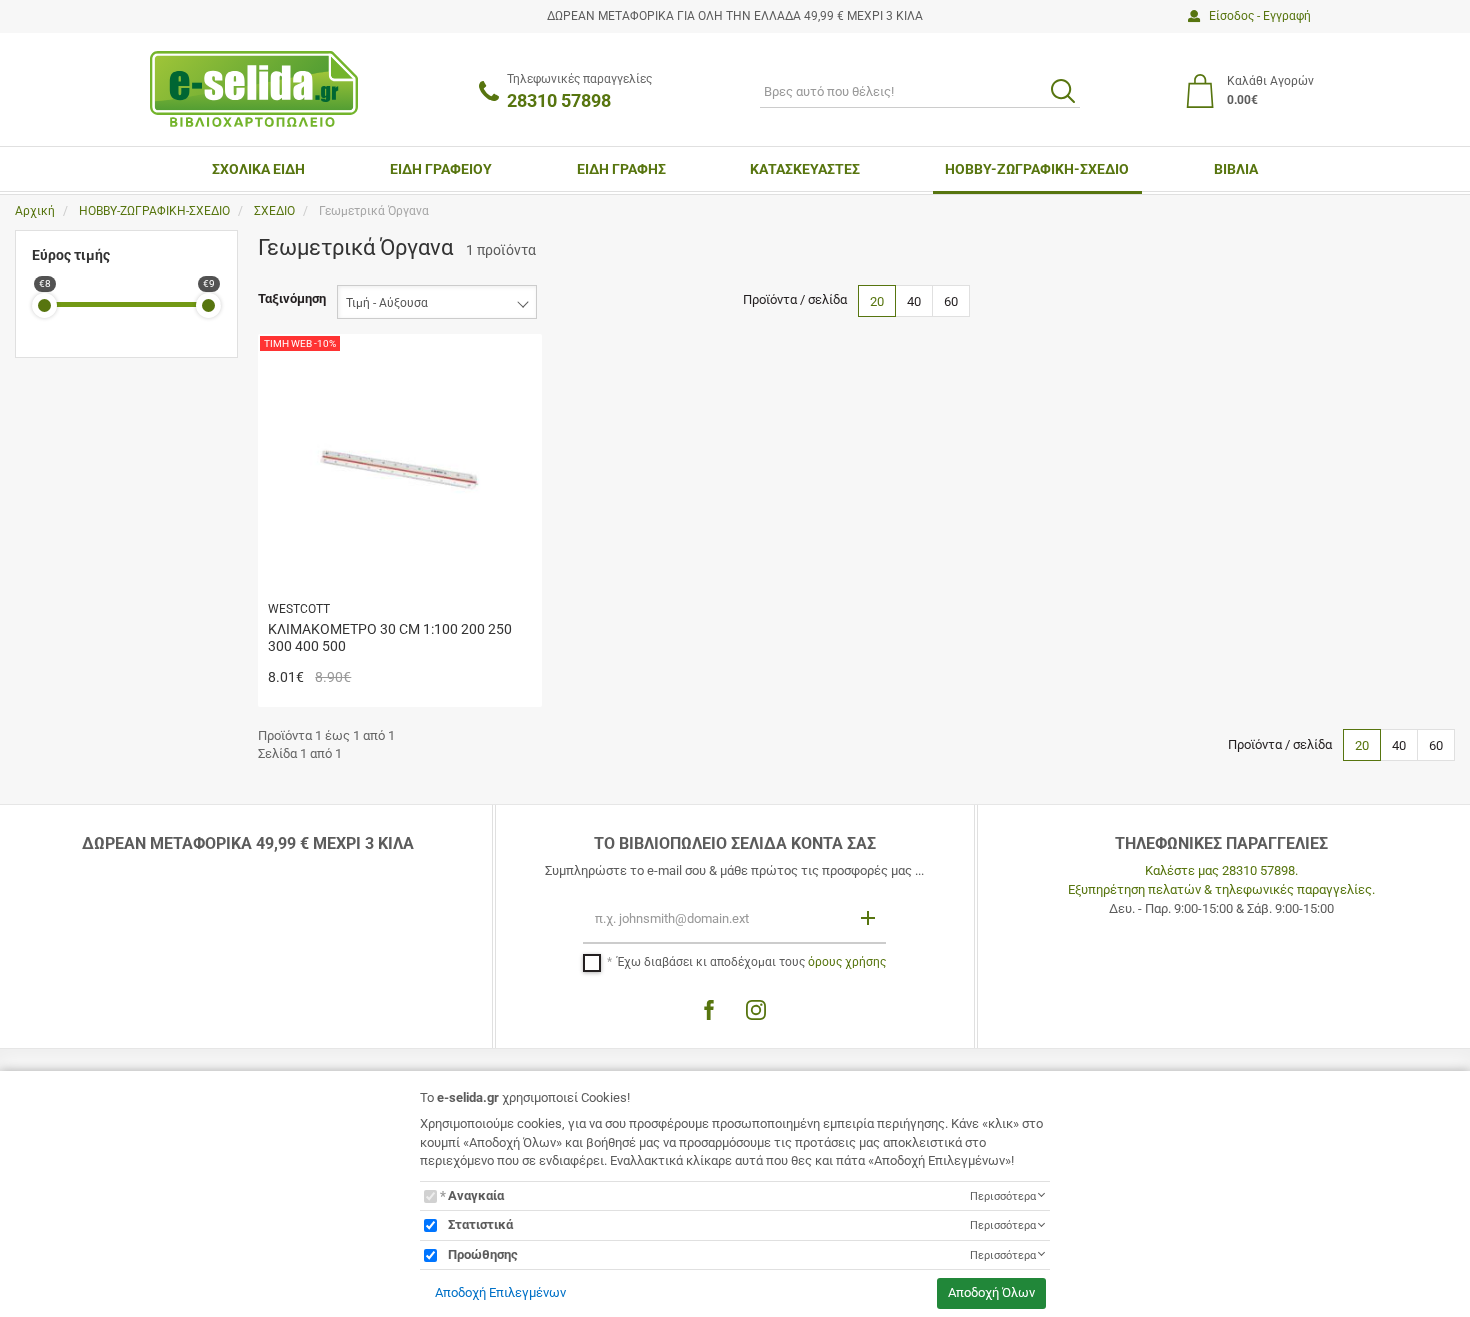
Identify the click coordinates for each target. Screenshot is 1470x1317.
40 (914, 301)
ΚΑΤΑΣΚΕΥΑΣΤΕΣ (805, 169)
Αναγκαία (476, 1195)
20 (877, 301)
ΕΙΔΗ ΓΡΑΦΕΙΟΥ (441, 169)
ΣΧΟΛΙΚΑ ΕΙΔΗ (258, 169)
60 (951, 301)
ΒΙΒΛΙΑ (1236, 169)
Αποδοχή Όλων (991, 1292)
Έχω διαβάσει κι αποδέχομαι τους (751, 962)
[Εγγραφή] (870, 917)
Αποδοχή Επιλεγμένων (500, 1292)
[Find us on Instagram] (756, 1010)
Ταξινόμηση (292, 298)
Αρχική (35, 211)
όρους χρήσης (847, 962)
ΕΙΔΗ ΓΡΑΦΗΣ (621, 169)
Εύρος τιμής (71, 255)
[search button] (1063, 91)
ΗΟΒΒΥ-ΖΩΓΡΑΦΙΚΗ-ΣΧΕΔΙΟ (1037, 169)
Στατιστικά (480, 1224)
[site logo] (254, 88)
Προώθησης (483, 1254)
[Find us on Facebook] (709, 1010)
